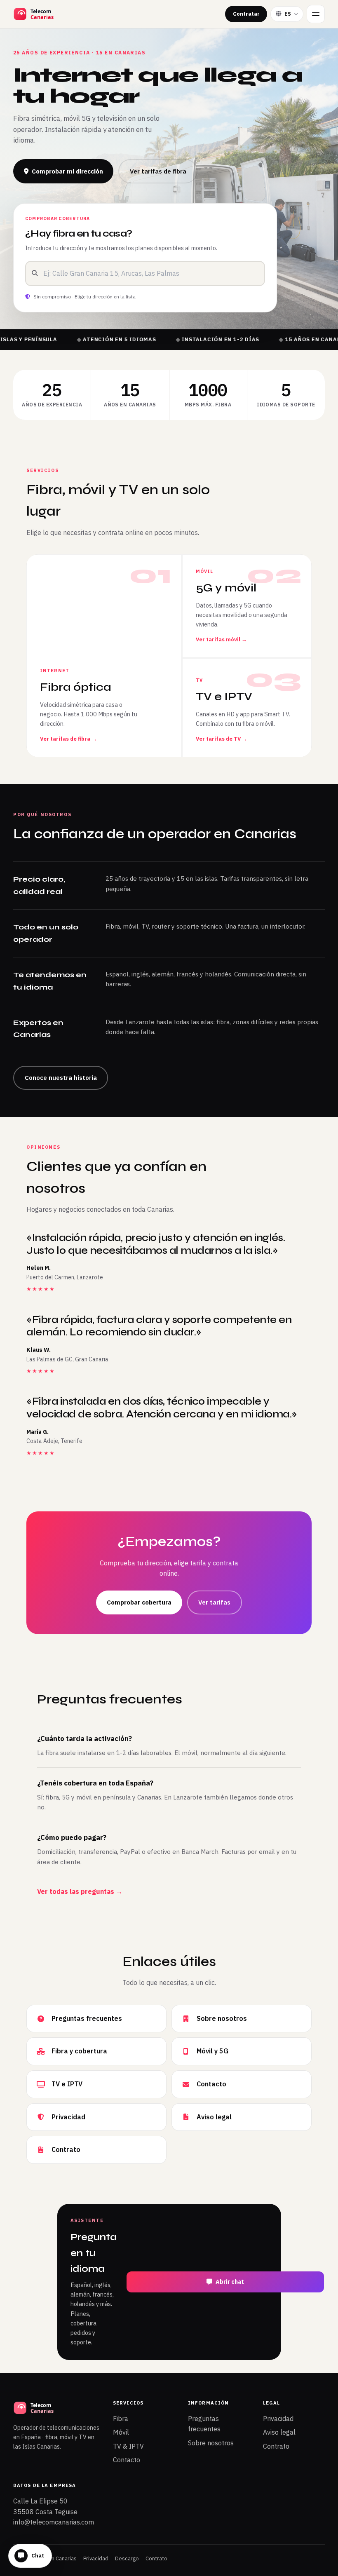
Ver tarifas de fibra (158, 171)
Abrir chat (230, 2282)
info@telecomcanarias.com (54, 2522)
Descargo (127, 2558)
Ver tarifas (214, 1602)
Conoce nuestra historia (61, 1078)
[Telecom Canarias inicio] (54, 14)
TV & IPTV (128, 2446)
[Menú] (316, 14)
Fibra (121, 2419)
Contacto (127, 2460)
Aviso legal (279, 2432)
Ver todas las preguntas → (80, 1891)
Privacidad (278, 2419)
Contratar (246, 14)
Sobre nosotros (211, 2443)
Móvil (121, 2432)
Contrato (276, 2446)
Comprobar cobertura (139, 1602)
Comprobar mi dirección (67, 171)
